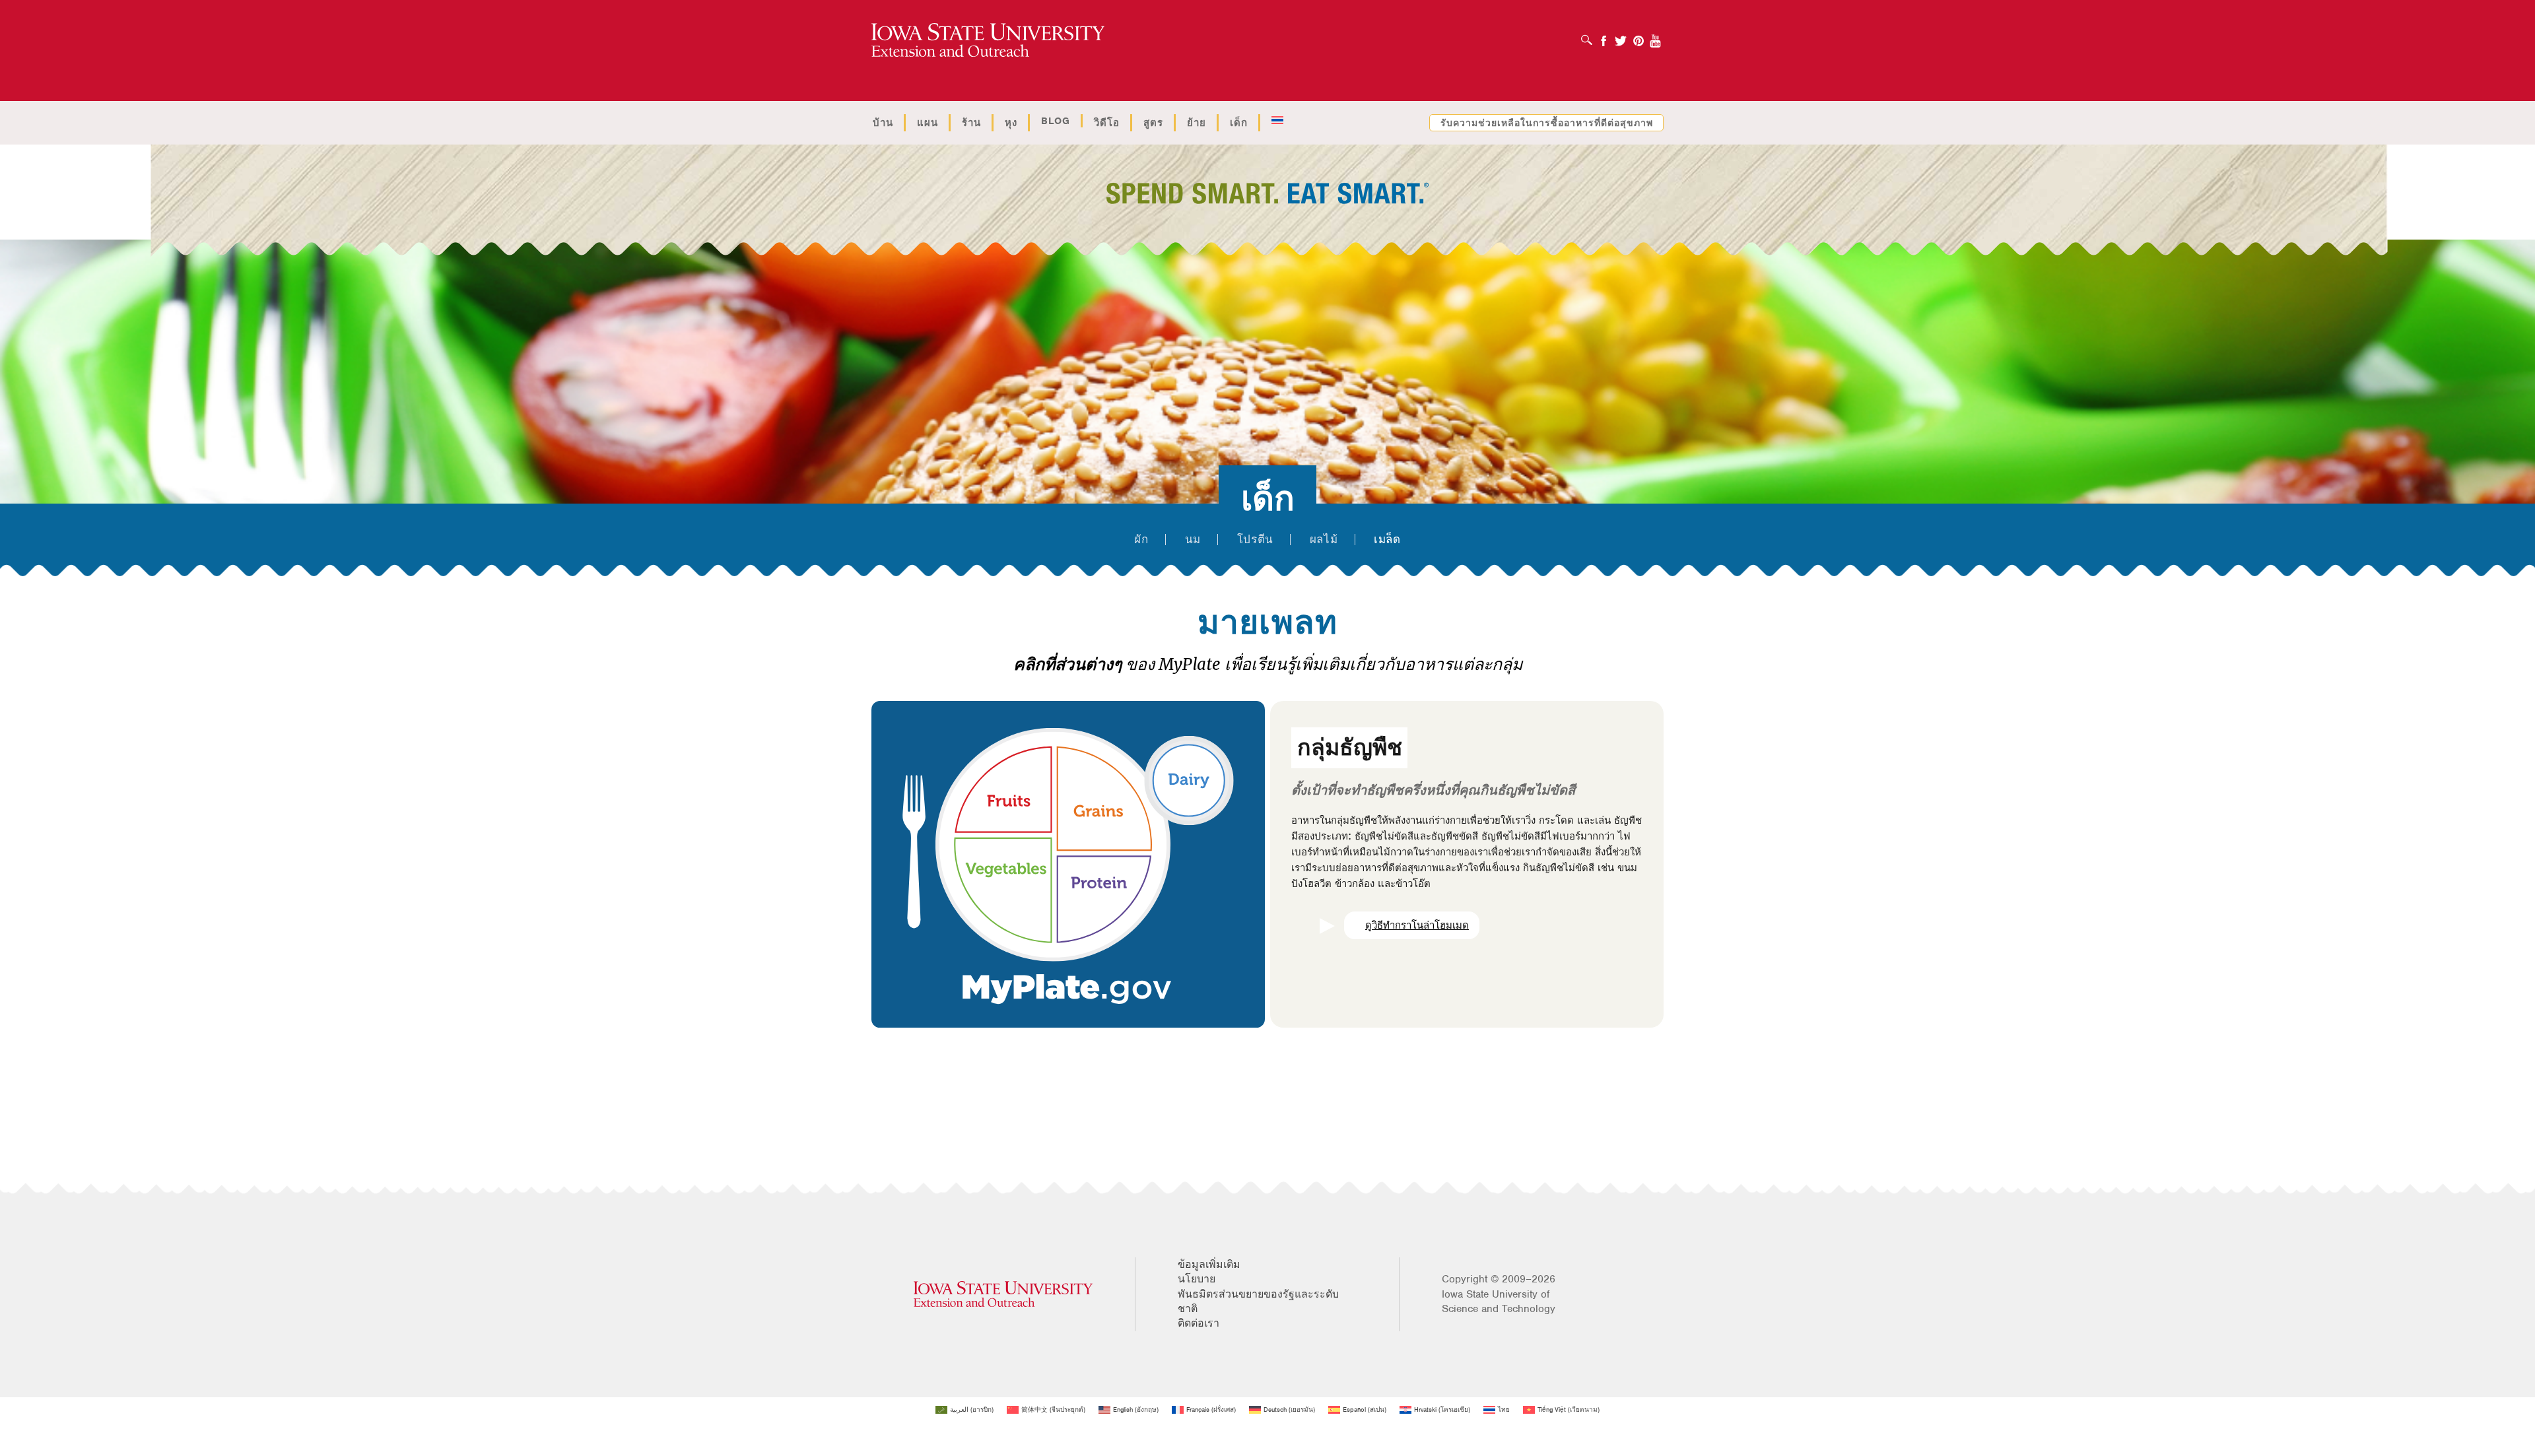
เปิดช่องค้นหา (1590, 36)
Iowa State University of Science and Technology (1499, 1302)
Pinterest (1639, 37)
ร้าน (971, 123)
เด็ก (1239, 123)
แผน (928, 123)
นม (1193, 540)
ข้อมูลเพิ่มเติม (1209, 1265)
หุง (1011, 123)
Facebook (1604, 37)
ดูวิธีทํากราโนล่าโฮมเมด (1417, 925)
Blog (1056, 121)
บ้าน (883, 123)
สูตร (1153, 123)
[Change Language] (1277, 121)
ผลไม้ (1324, 540)
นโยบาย (1197, 1279)
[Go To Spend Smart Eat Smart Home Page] (988, 41)
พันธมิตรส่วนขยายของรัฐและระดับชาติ (1258, 1302)
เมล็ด (1387, 540)
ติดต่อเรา (1199, 1323)
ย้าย (1197, 123)
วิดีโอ (1107, 123)
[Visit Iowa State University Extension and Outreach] (1003, 1294)
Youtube (1656, 37)
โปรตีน (1255, 540)
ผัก (1141, 540)
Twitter (1621, 37)
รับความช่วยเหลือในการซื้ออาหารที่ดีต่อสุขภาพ (1547, 123)
